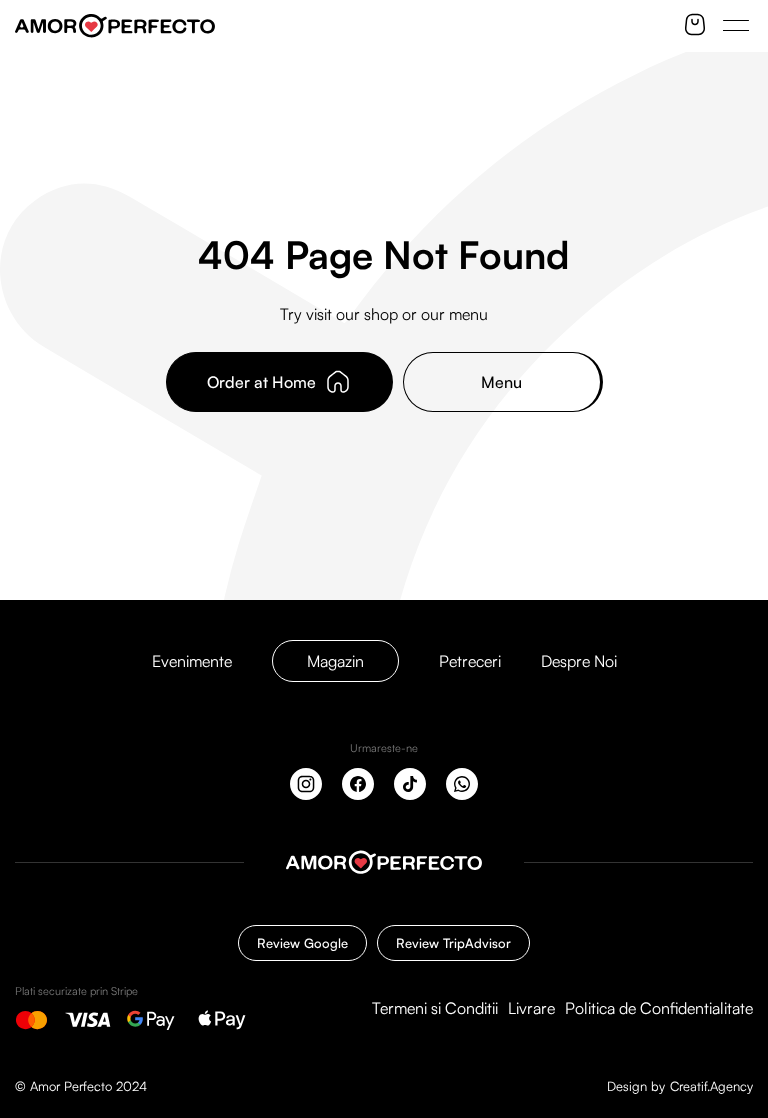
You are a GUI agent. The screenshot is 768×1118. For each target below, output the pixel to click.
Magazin (335, 661)
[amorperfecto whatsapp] (462, 784)
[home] (384, 862)
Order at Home (261, 382)
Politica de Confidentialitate (659, 1008)
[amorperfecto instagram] (306, 784)
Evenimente (192, 661)
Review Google (302, 943)
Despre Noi (579, 661)
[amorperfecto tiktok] (410, 784)
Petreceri (470, 661)
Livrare (531, 1008)
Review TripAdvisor (453, 943)
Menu (501, 382)
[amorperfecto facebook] (358, 784)
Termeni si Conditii (435, 1008)
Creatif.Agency (711, 1086)
